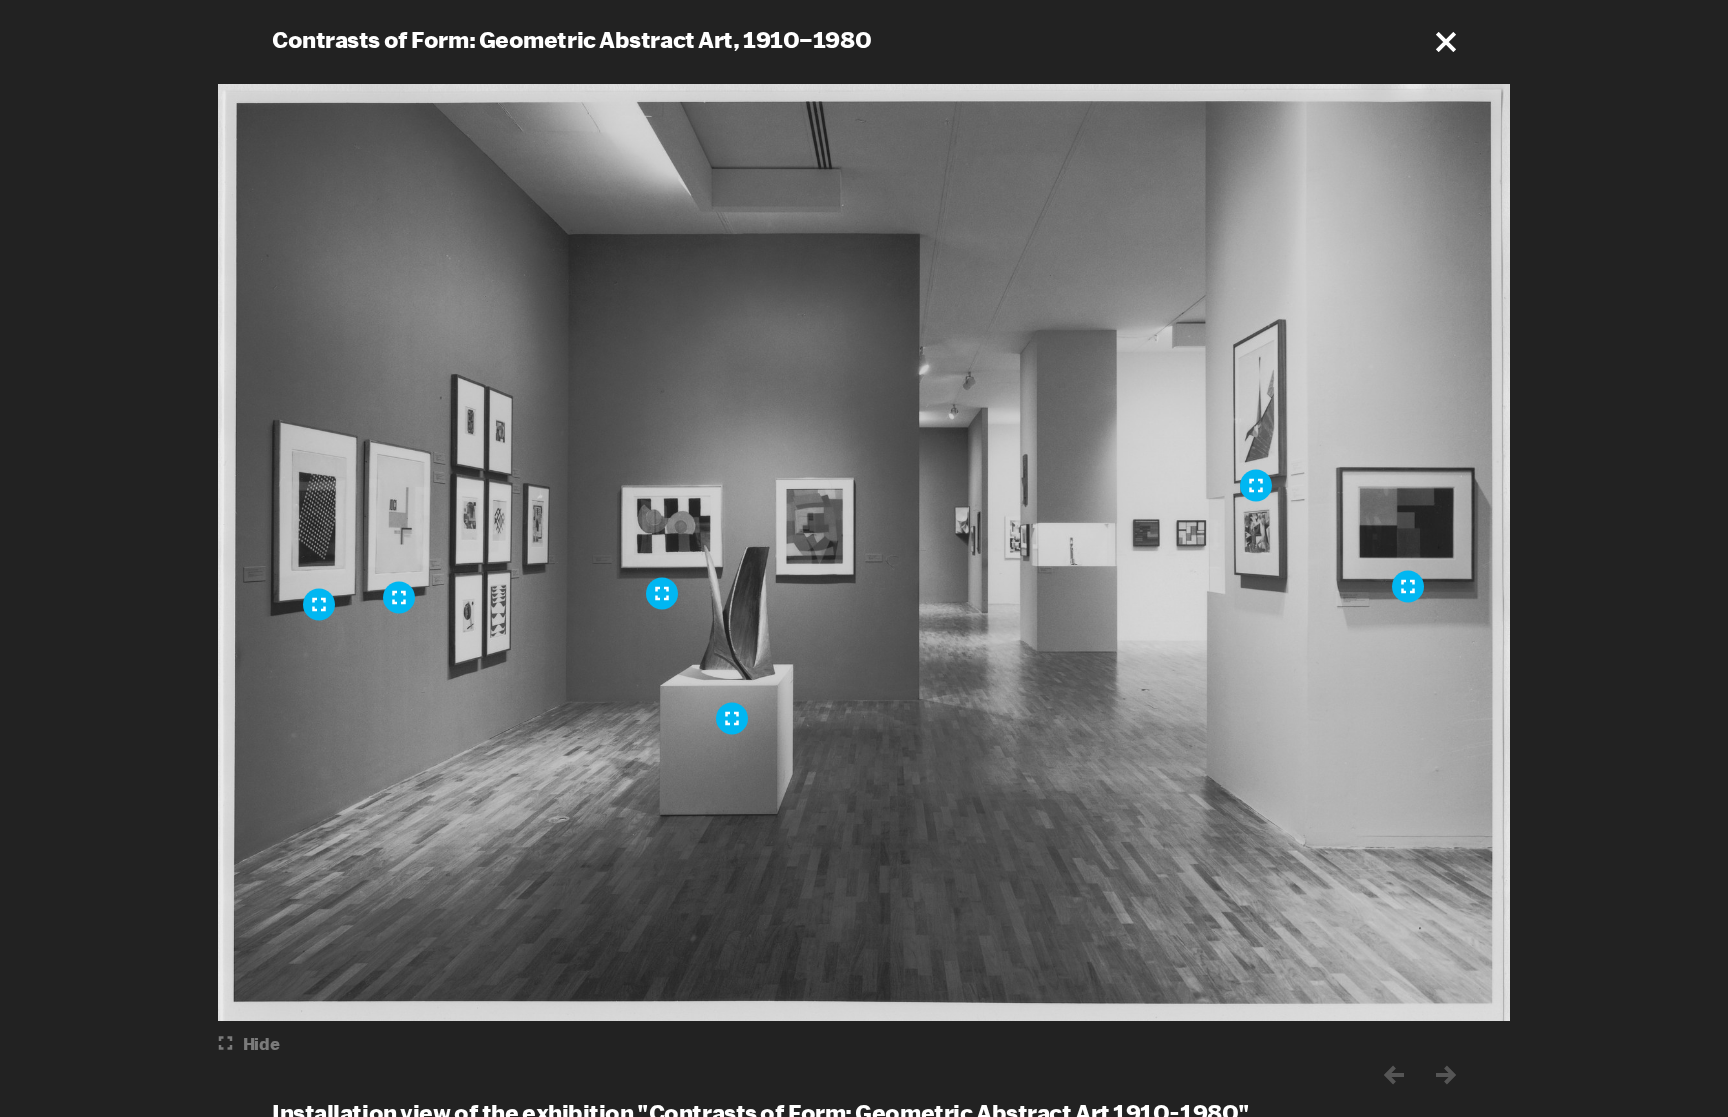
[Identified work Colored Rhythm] (662, 593)
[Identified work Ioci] (399, 597)
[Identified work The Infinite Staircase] (1256, 485)
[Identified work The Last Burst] (732, 718)
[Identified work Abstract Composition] (1408, 586)
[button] (1446, 42)
